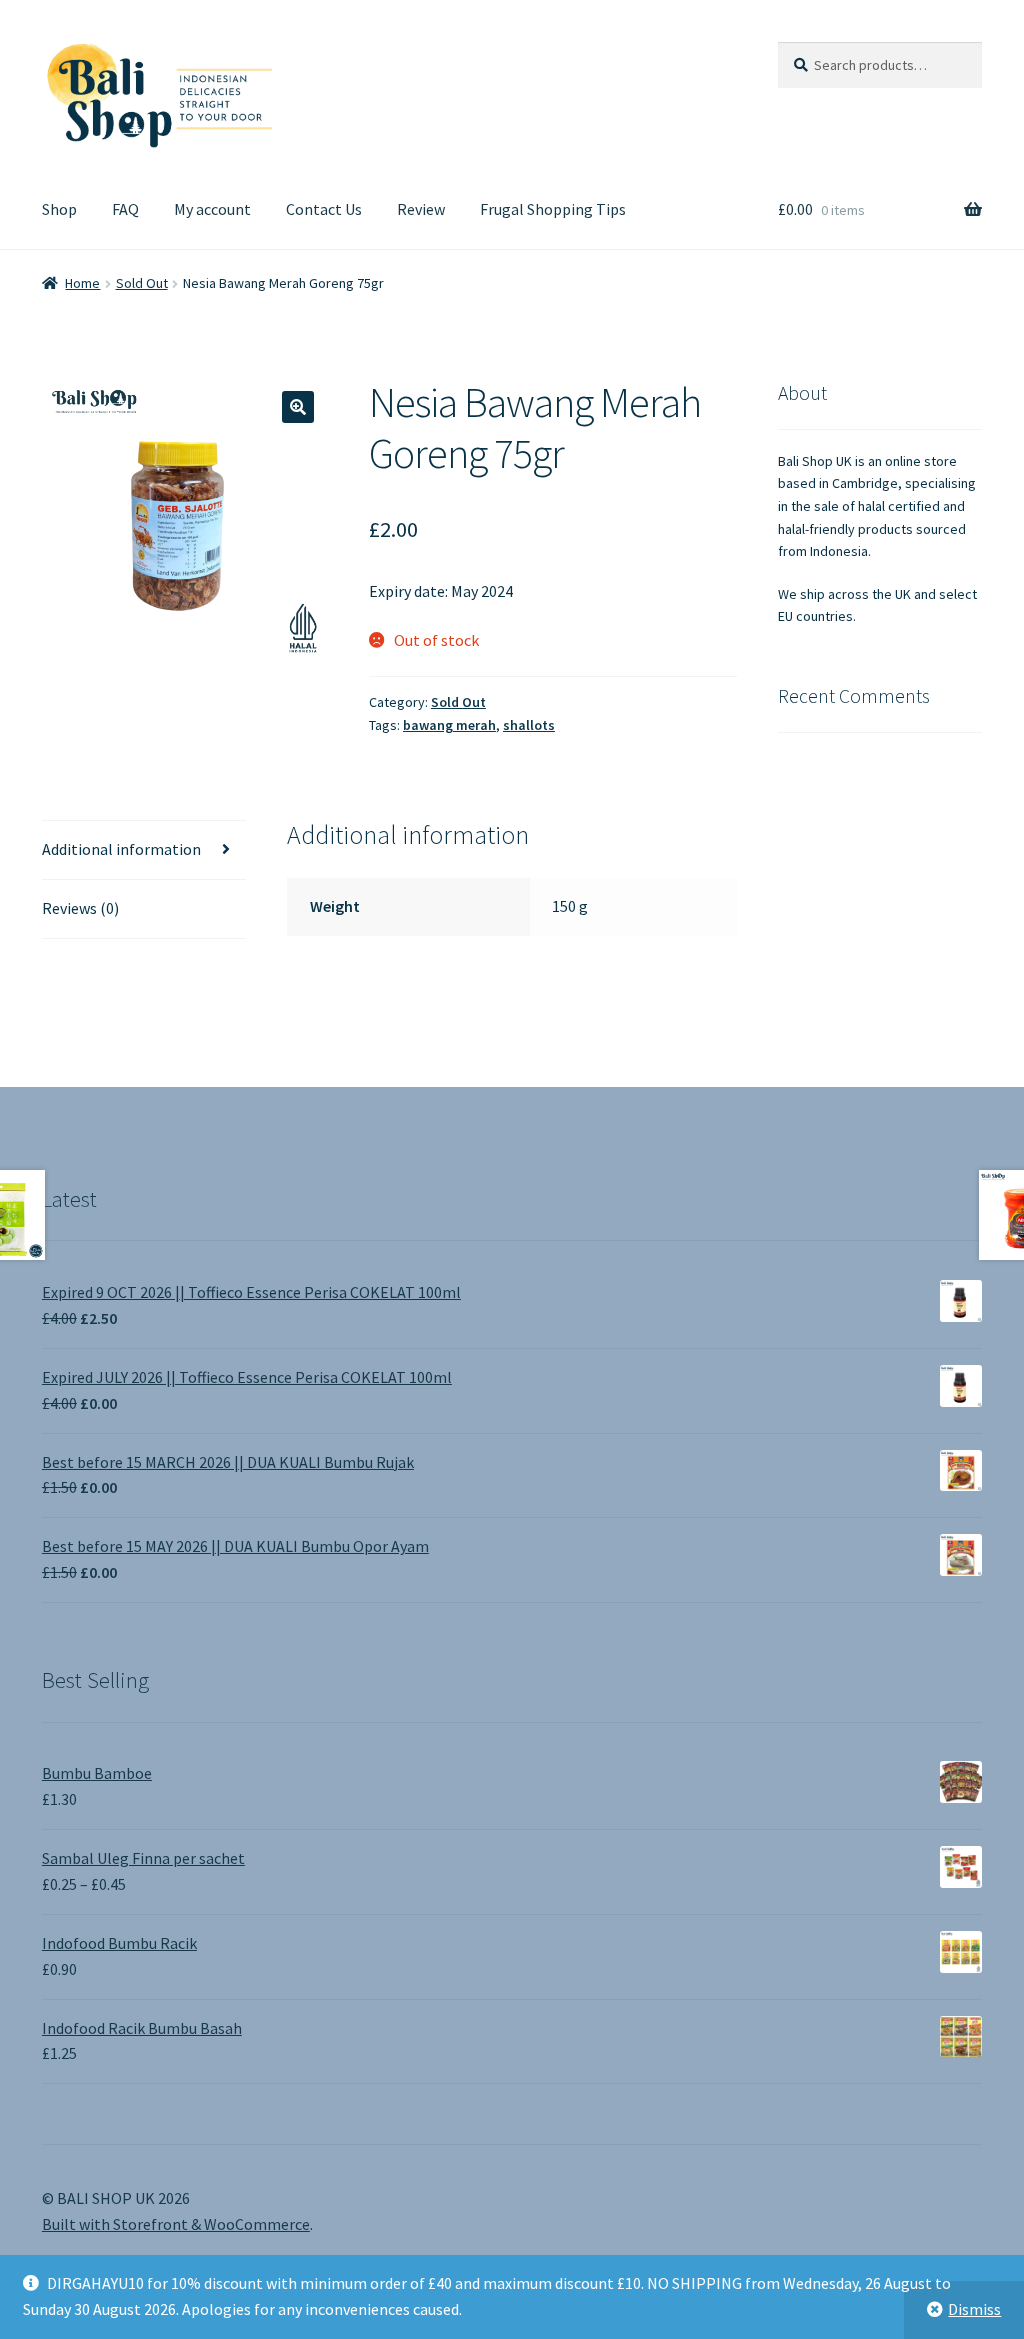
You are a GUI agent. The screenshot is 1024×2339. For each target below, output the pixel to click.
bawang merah (449, 725)
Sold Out (142, 283)
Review (421, 209)
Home (82, 283)
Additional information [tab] (121, 849)
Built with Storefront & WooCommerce (176, 2224)
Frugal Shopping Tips (553, 209)
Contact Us (324, 209)
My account (212, 209)
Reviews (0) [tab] (80, 908)
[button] (298, 407)
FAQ (125, 209)
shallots (529, 725)
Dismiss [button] (974, 2309)
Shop (59, 209)
